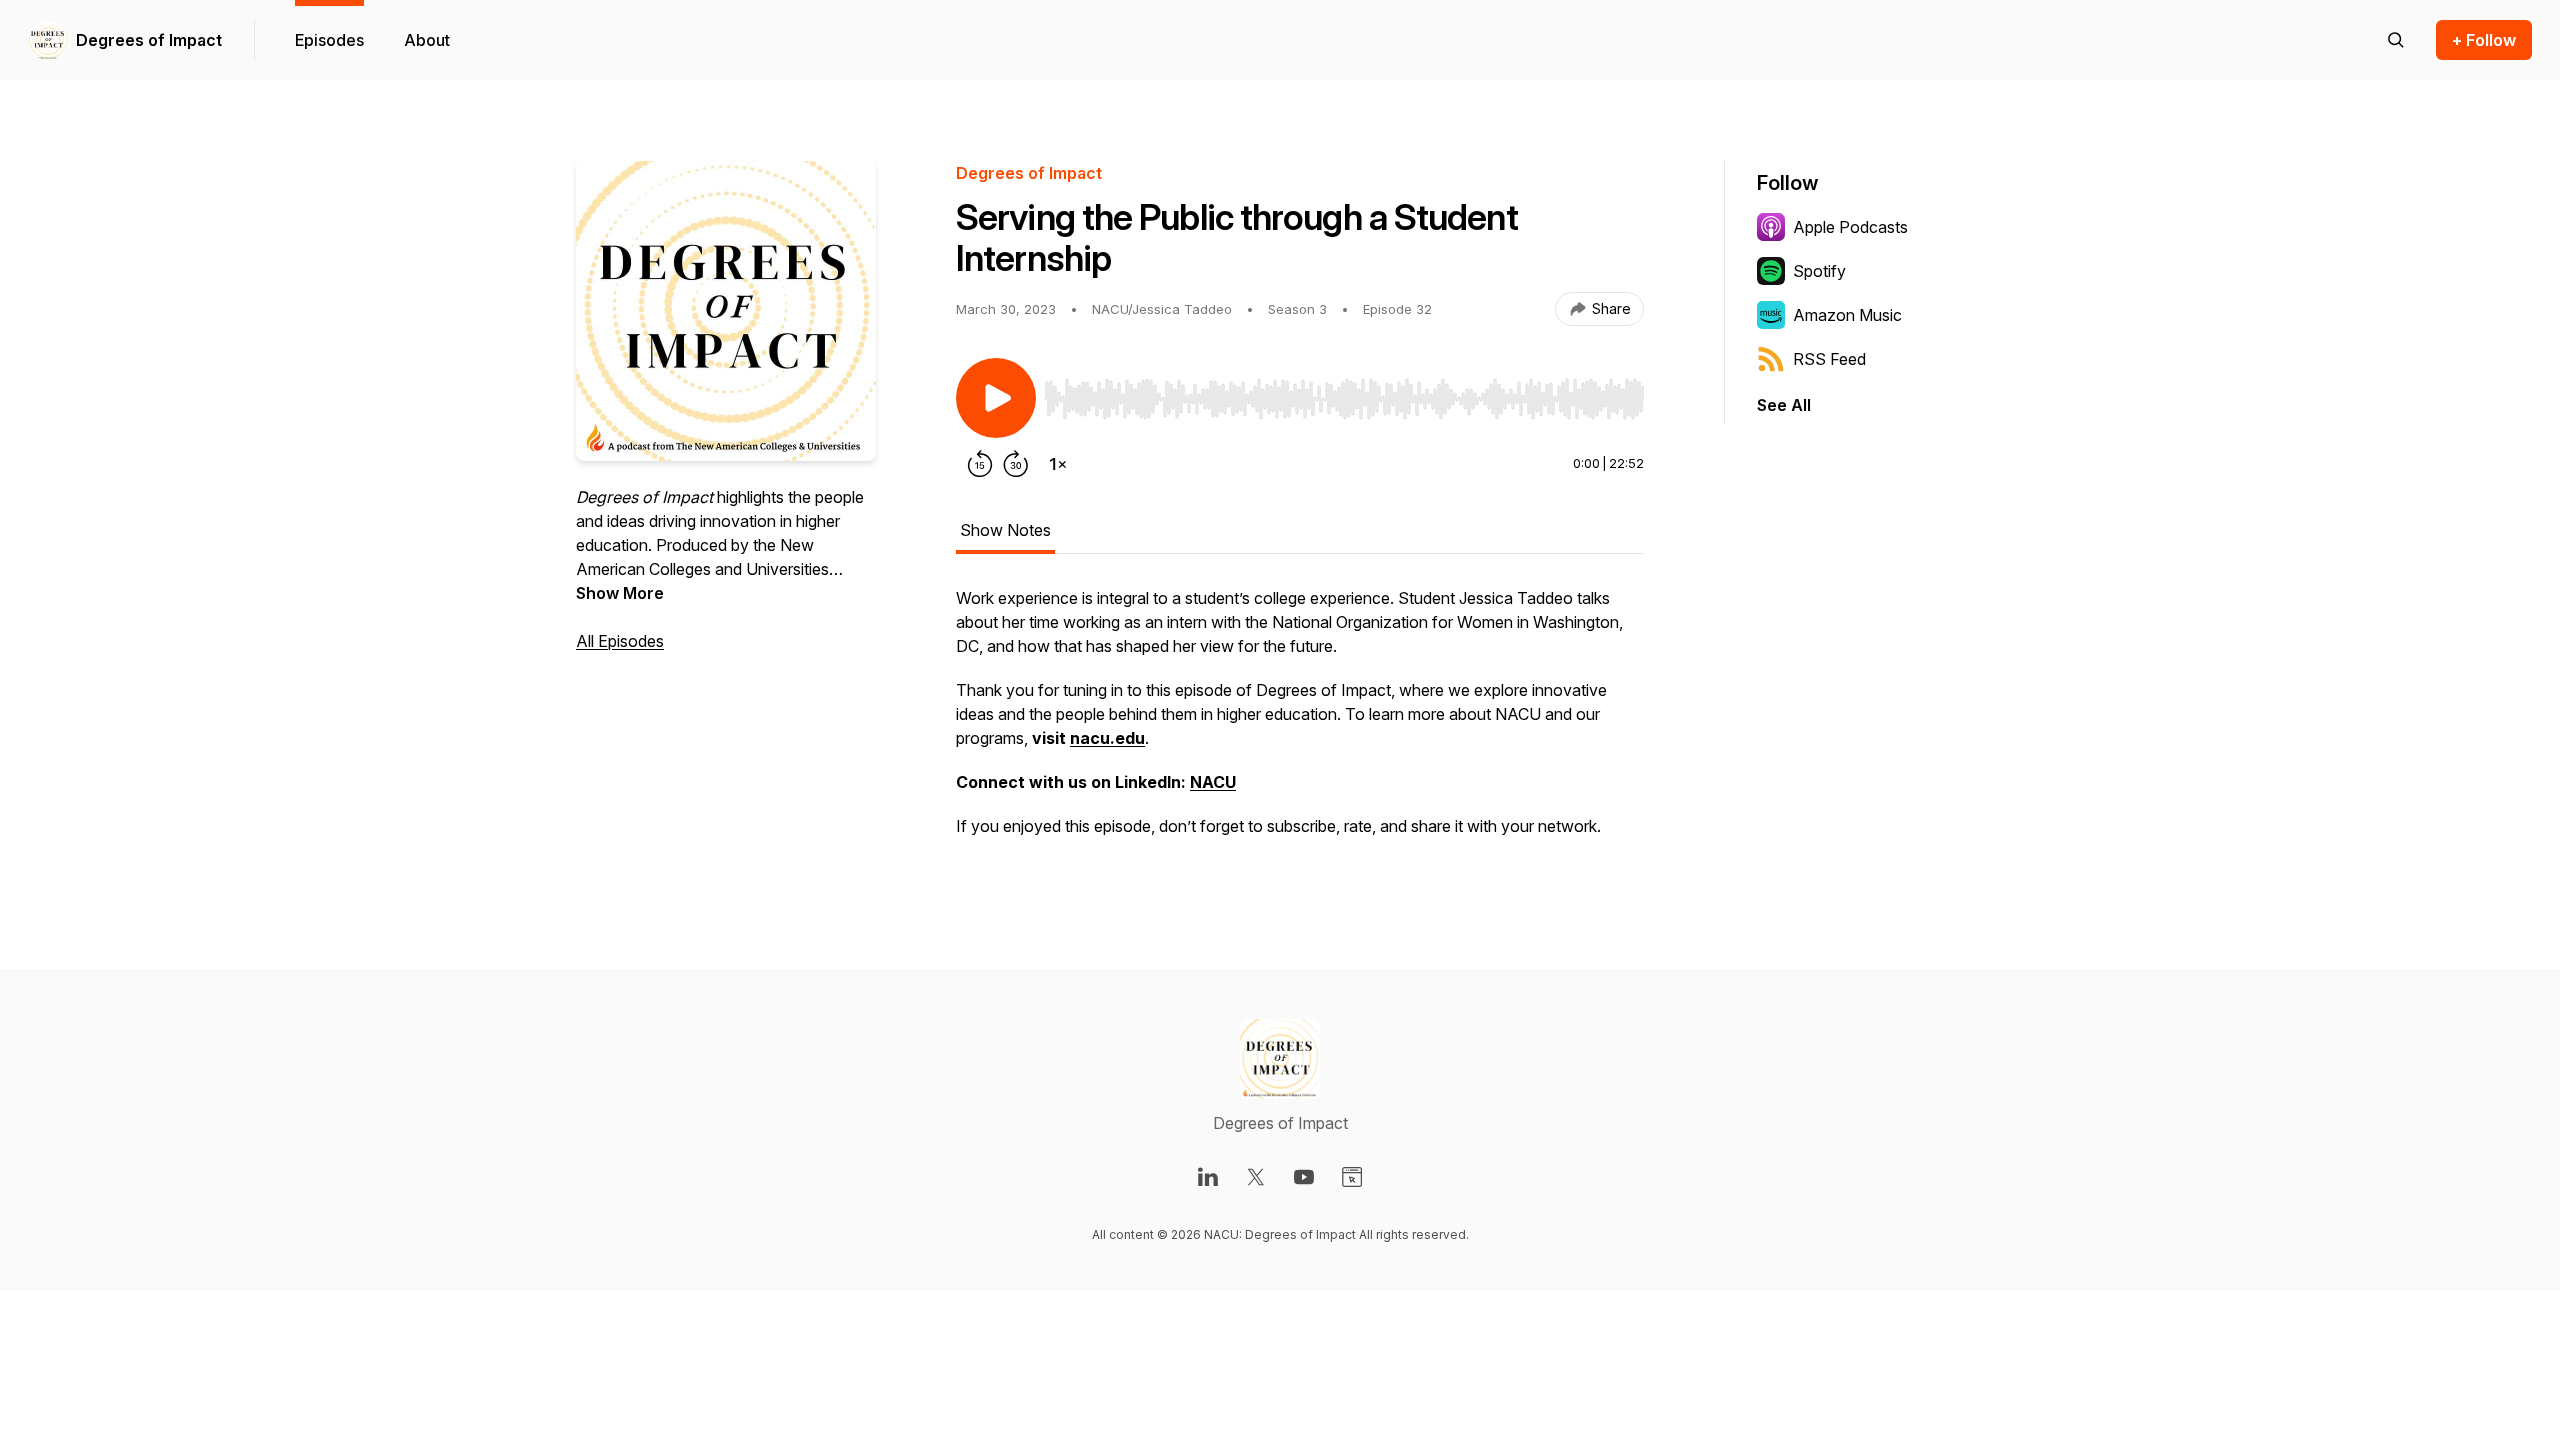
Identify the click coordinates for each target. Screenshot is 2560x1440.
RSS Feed (1829, 359)
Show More (620, 593)
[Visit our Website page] (1352, 1177)
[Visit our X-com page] (1256, 1177)
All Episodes (620, 641)
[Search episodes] (2396, 40)
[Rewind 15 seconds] (980, 464)
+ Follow (2484, 40)
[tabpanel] (1300, 722)
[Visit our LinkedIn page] (1208, 1177)
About (427, 40)
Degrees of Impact (149, 40)
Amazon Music (1847, 315)
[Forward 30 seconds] (1016, 464)
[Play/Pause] (996, 398)
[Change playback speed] (1058, 464)
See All (1784, 405)
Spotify (1819, 271)
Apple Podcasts (1850, 227)
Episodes (329, 40)
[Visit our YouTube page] (1304, 1177)
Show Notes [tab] (1005, 530)
